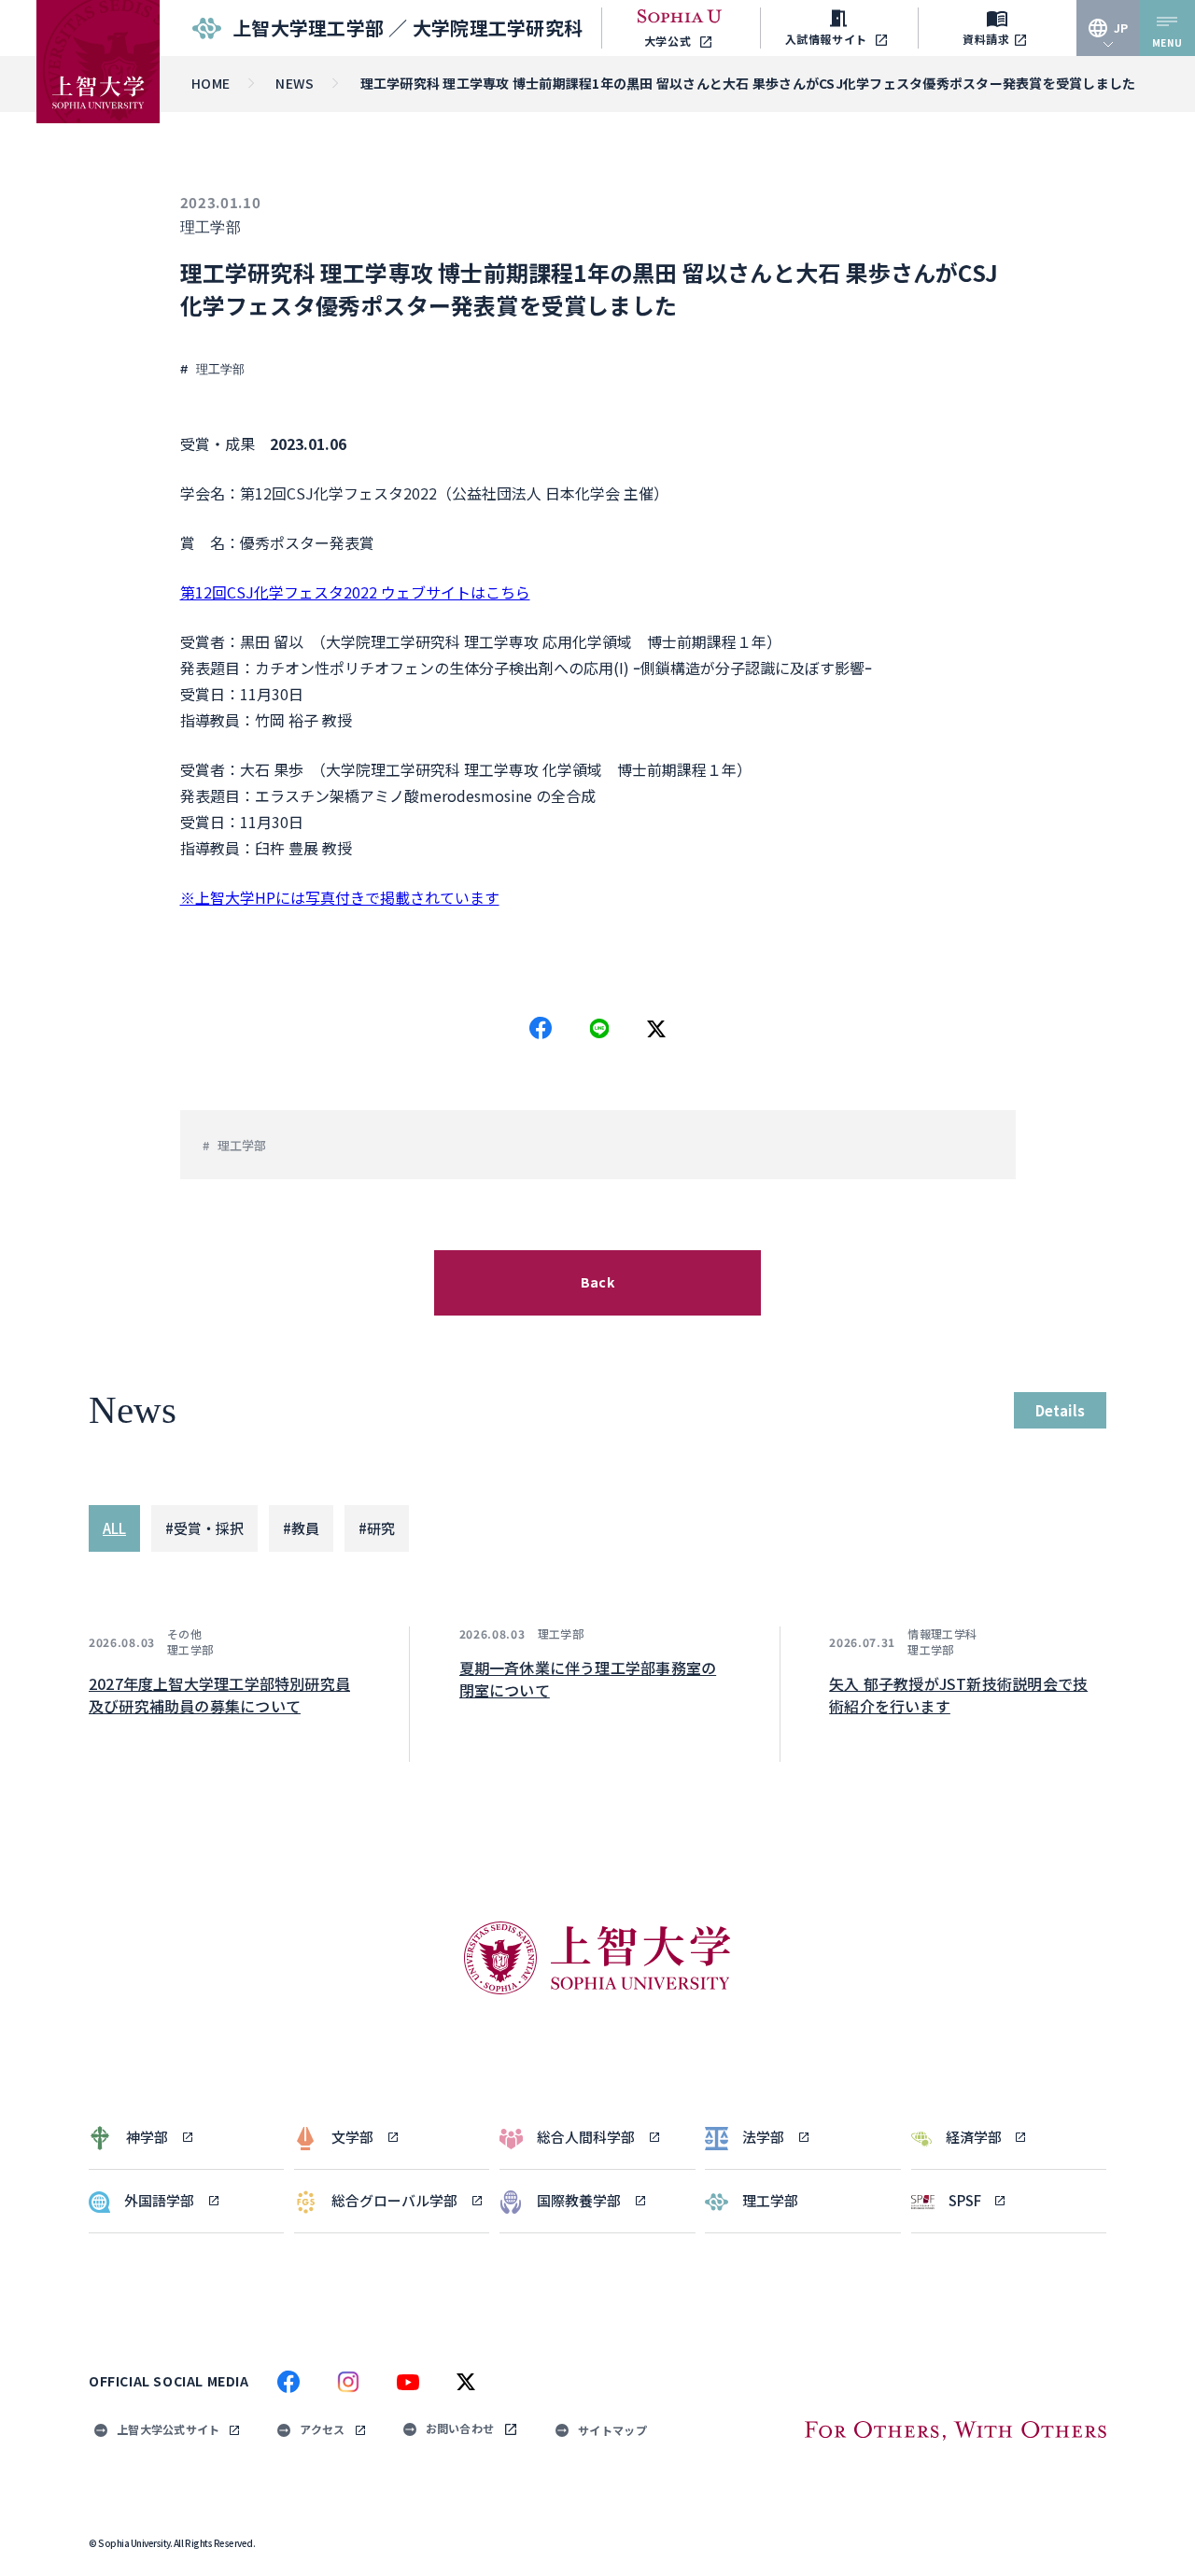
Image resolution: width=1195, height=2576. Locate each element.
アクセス (322, 2429)
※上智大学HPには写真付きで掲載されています (340, 897)
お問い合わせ (460, 2428)
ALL (114, 1528)
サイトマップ (612, 2430)
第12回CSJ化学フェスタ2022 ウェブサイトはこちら (355, 592)
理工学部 (211, 227)
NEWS (295, 83)
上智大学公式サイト (168, 2429)
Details (1060, 1410)
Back (597, 1282)
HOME (211, 83)
